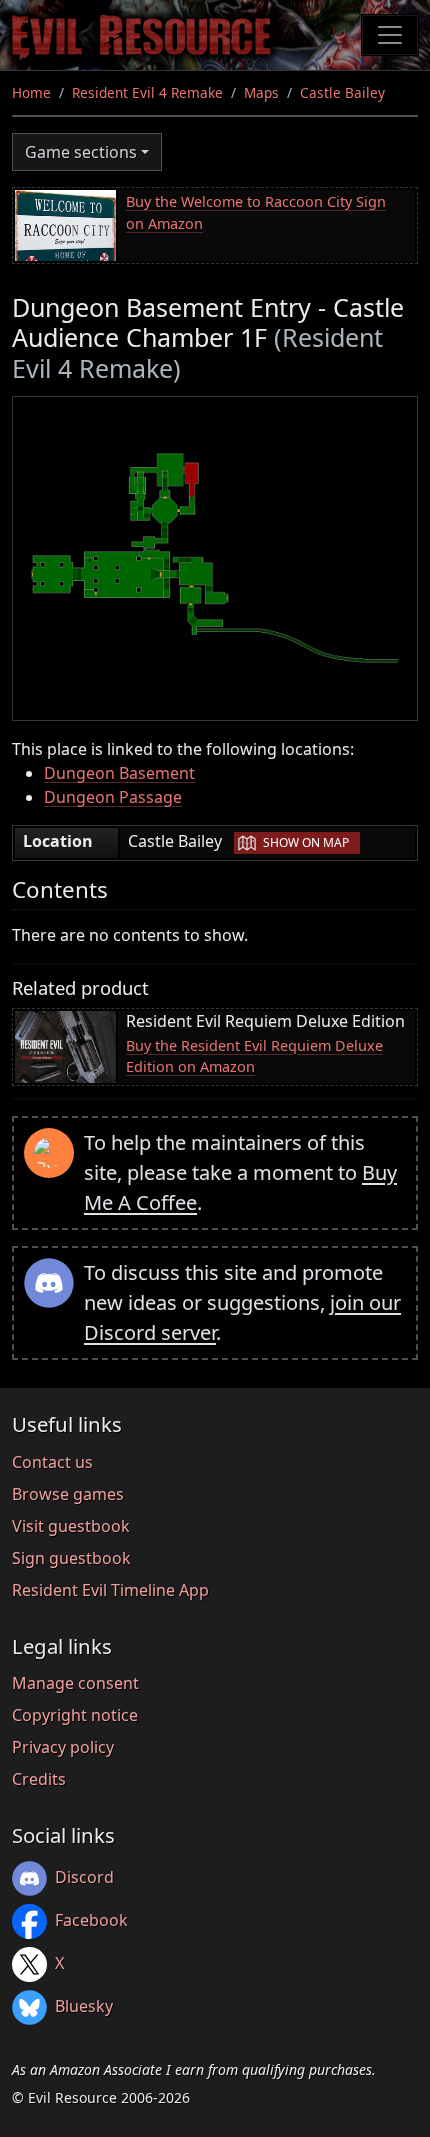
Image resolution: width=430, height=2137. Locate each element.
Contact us (52, 1462)
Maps (261, 92)
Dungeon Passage (113, 797)
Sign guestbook (71, 1558)
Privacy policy (63, 1747)
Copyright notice (75, 1715)
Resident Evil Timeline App (110, 1590)
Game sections (81, 152)
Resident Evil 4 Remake (147, 92)
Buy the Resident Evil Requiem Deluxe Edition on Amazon (254, 1056)
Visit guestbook (71, 1526)
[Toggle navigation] (390, 35)
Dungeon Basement (119, 773)
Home (31, 92)
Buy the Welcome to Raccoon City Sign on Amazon (256, 212)
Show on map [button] (306, 842)
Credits (39, 1779)
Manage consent (75, 1683)
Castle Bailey (342, 92)
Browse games (68, 1494)
